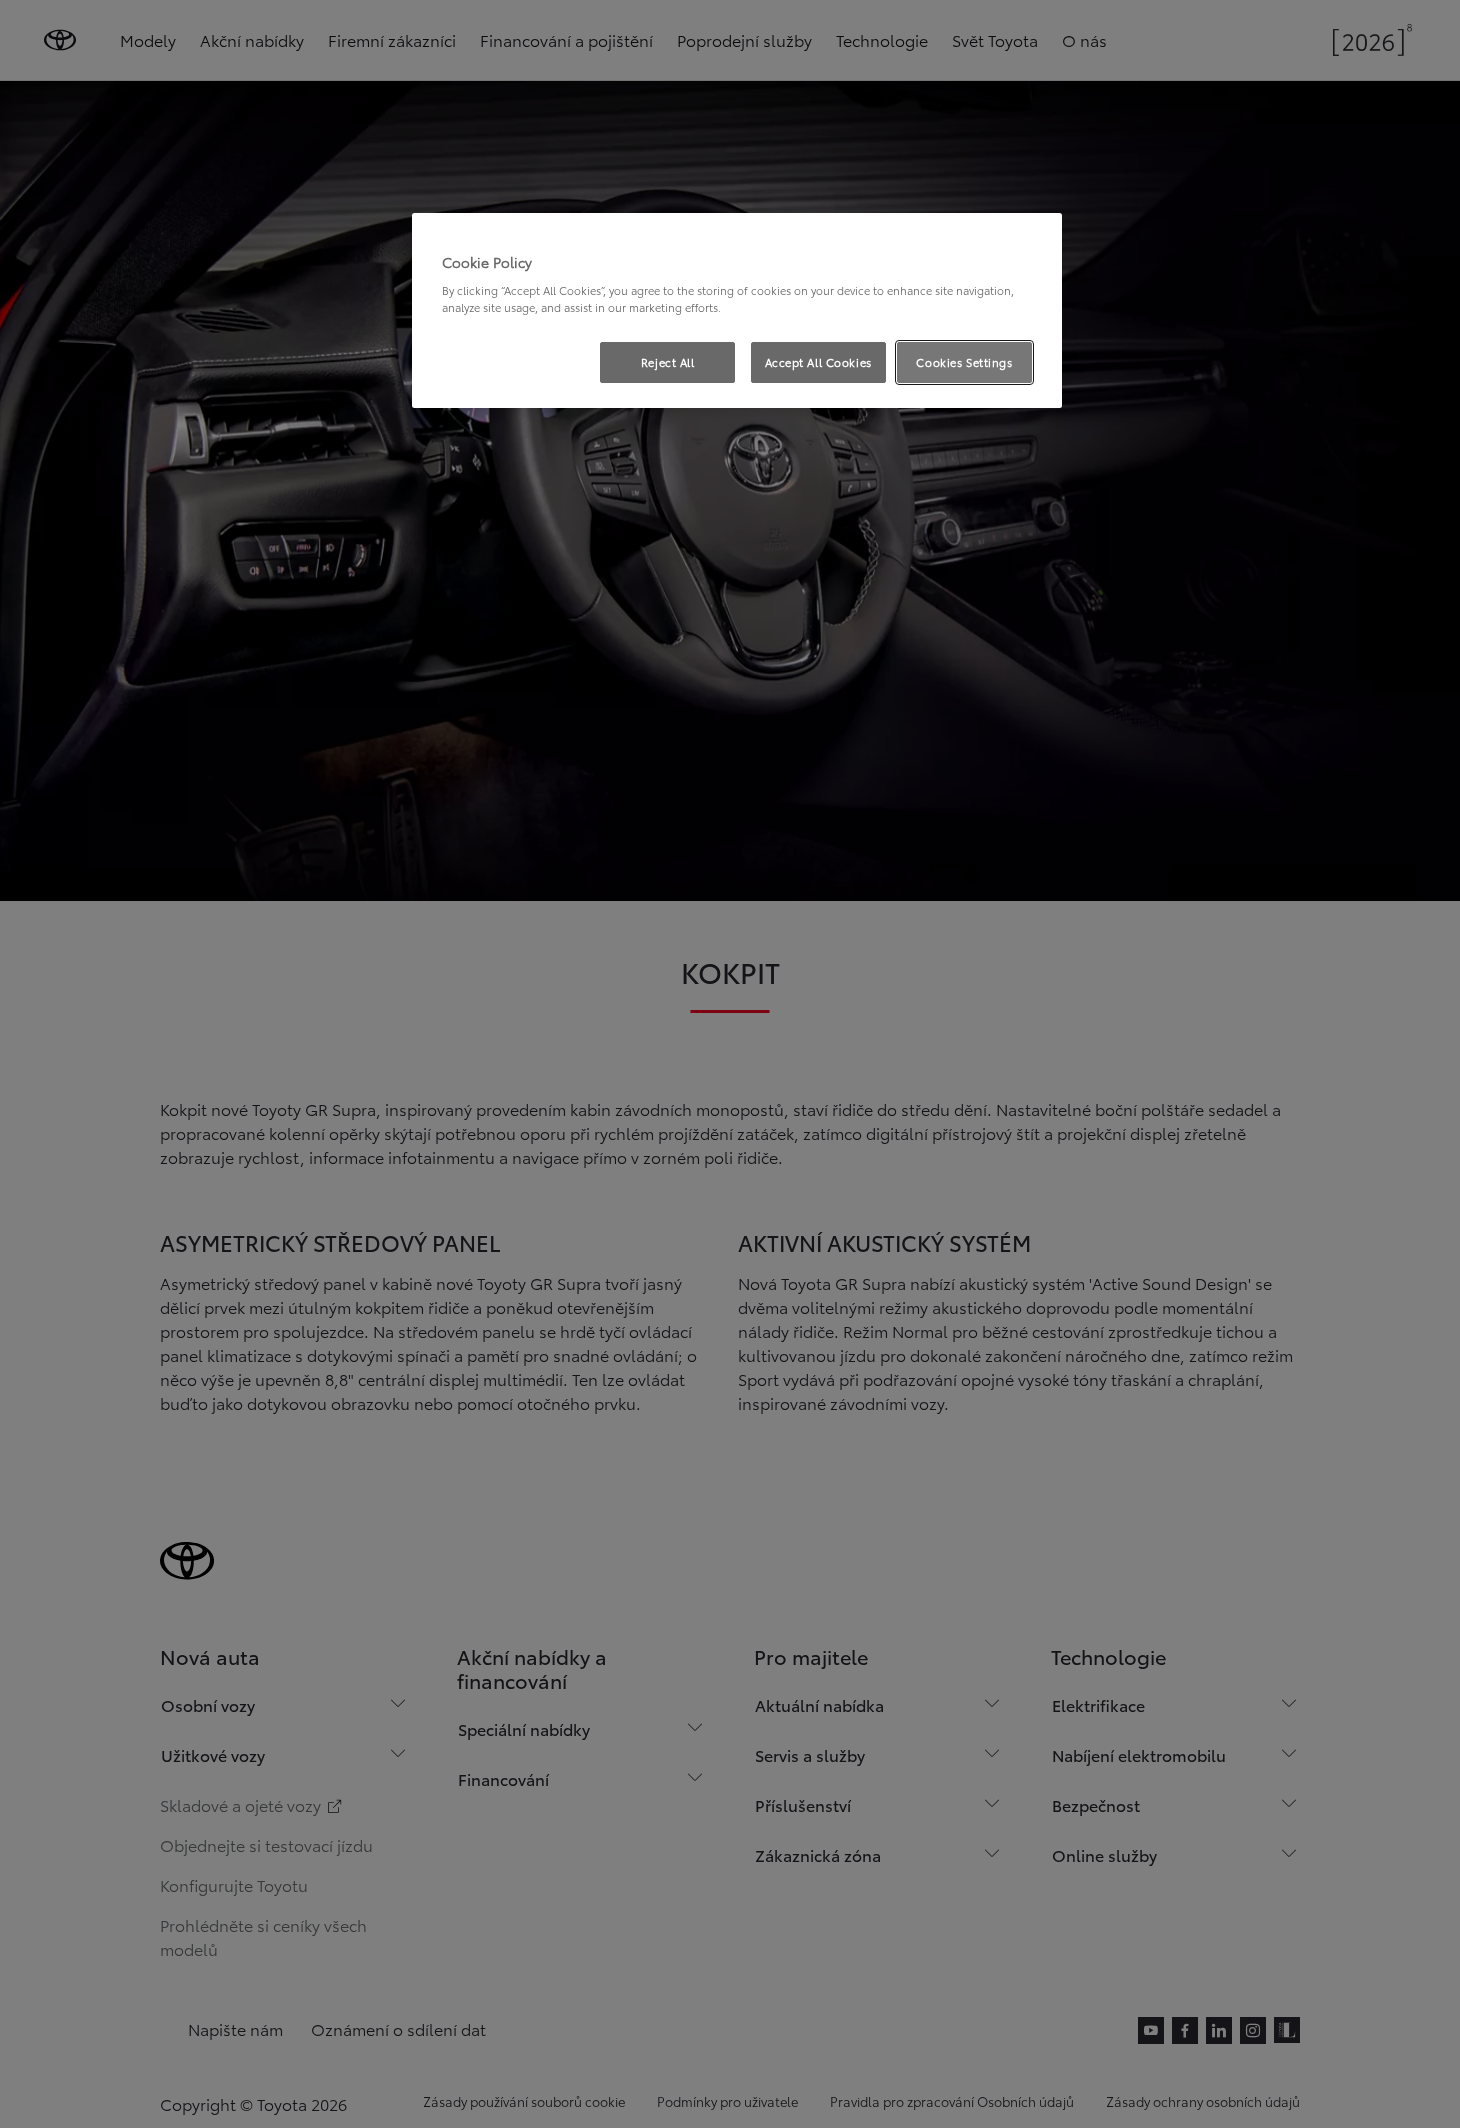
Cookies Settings (964, 362)
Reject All (668, 362)
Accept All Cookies (818, 362)
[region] (737, 311)
